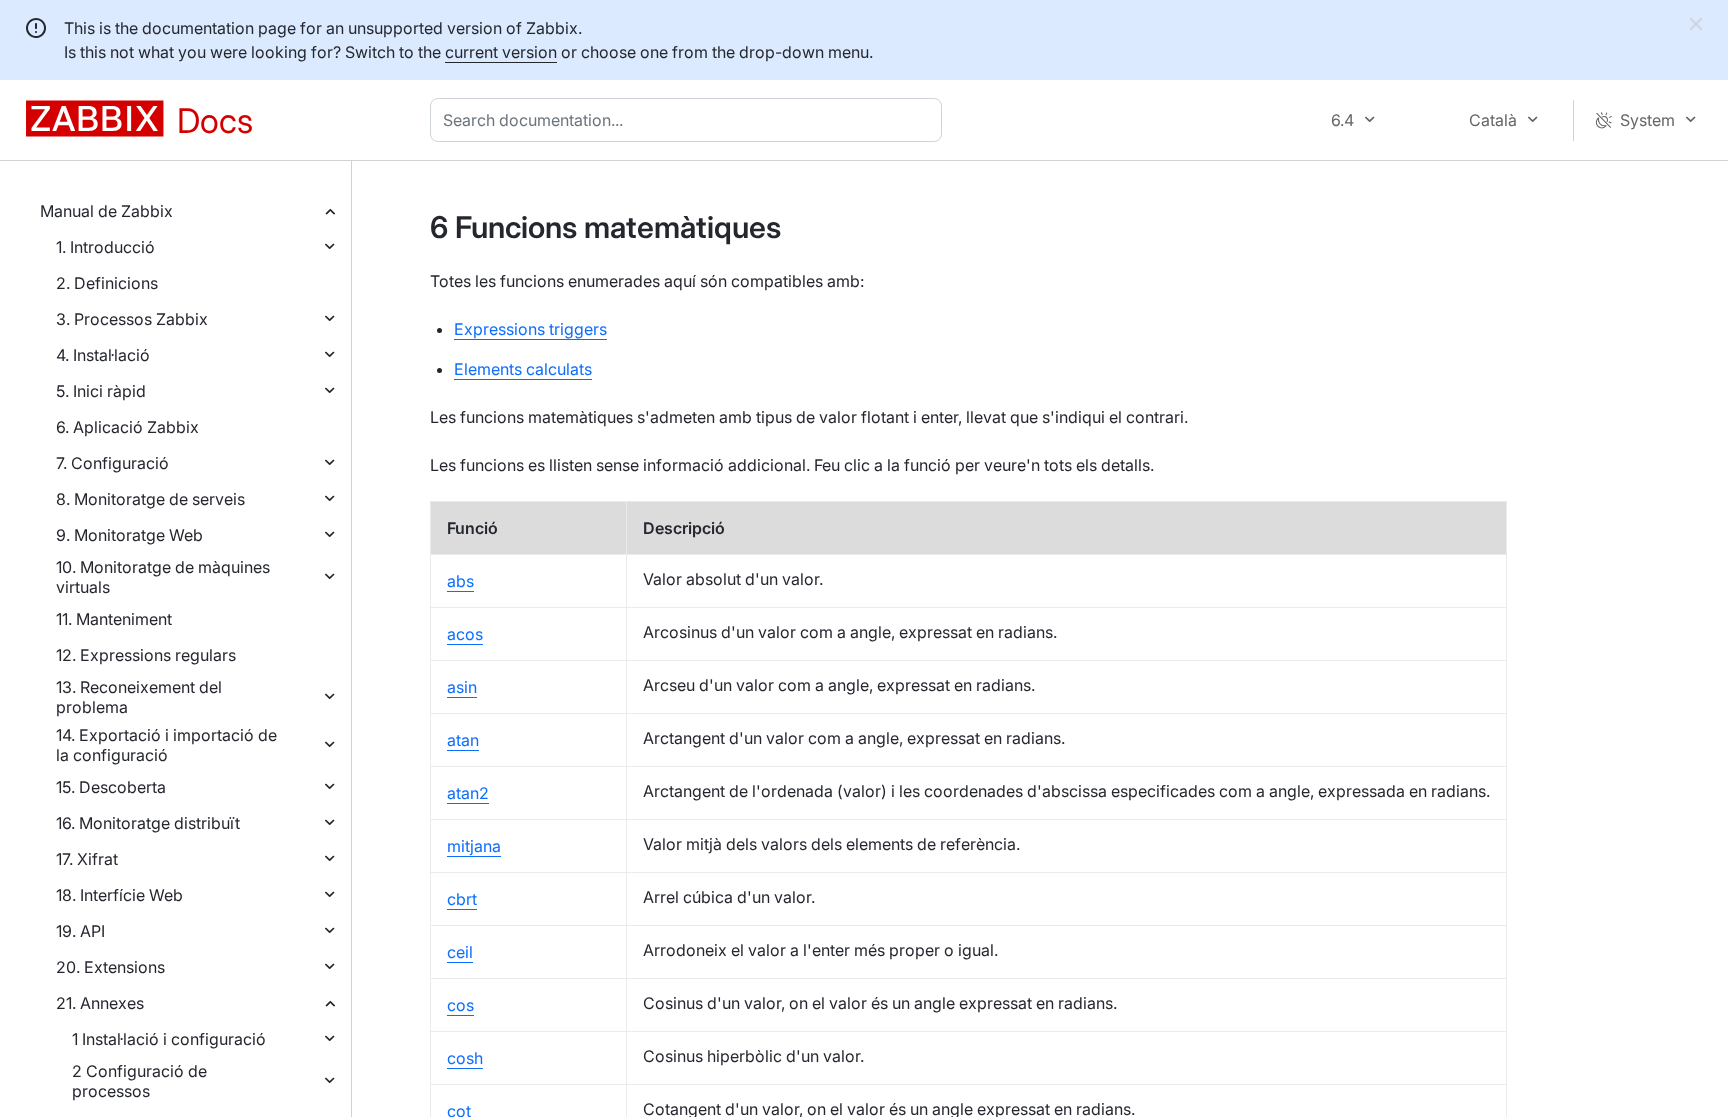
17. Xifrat (87, 859)
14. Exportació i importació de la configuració (166, 745)
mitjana (474, 846)
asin (462, 687)
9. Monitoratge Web (129, 535)
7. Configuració (112, 463)
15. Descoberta (111, 787)
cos (460, 1005)
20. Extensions (110, 967)
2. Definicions (107, 283)
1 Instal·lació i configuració (169, 1039)
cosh (465, 1058)
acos (465, 634)
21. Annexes (100, 1003)
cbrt (462, 899)
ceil (460, 952)
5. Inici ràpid (101, 391)
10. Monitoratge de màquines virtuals (163, 577)
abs (460, 581)
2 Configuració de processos (139, 1081)
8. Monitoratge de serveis (150, 499)
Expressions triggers (530, 329)
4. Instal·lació (103, 355)
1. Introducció (105, 247)
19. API (80, 931)
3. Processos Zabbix (132, 319)
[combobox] (690, 120)
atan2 (468, 793)
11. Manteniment (114, 619)
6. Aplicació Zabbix (127, 427)
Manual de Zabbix (106, 211)
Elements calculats (523, 369)
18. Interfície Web (119, 895)
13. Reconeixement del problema (139, 697)
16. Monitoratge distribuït (148, 823)
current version (501, 52)
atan (463, 740)
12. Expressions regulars (146, 655)
